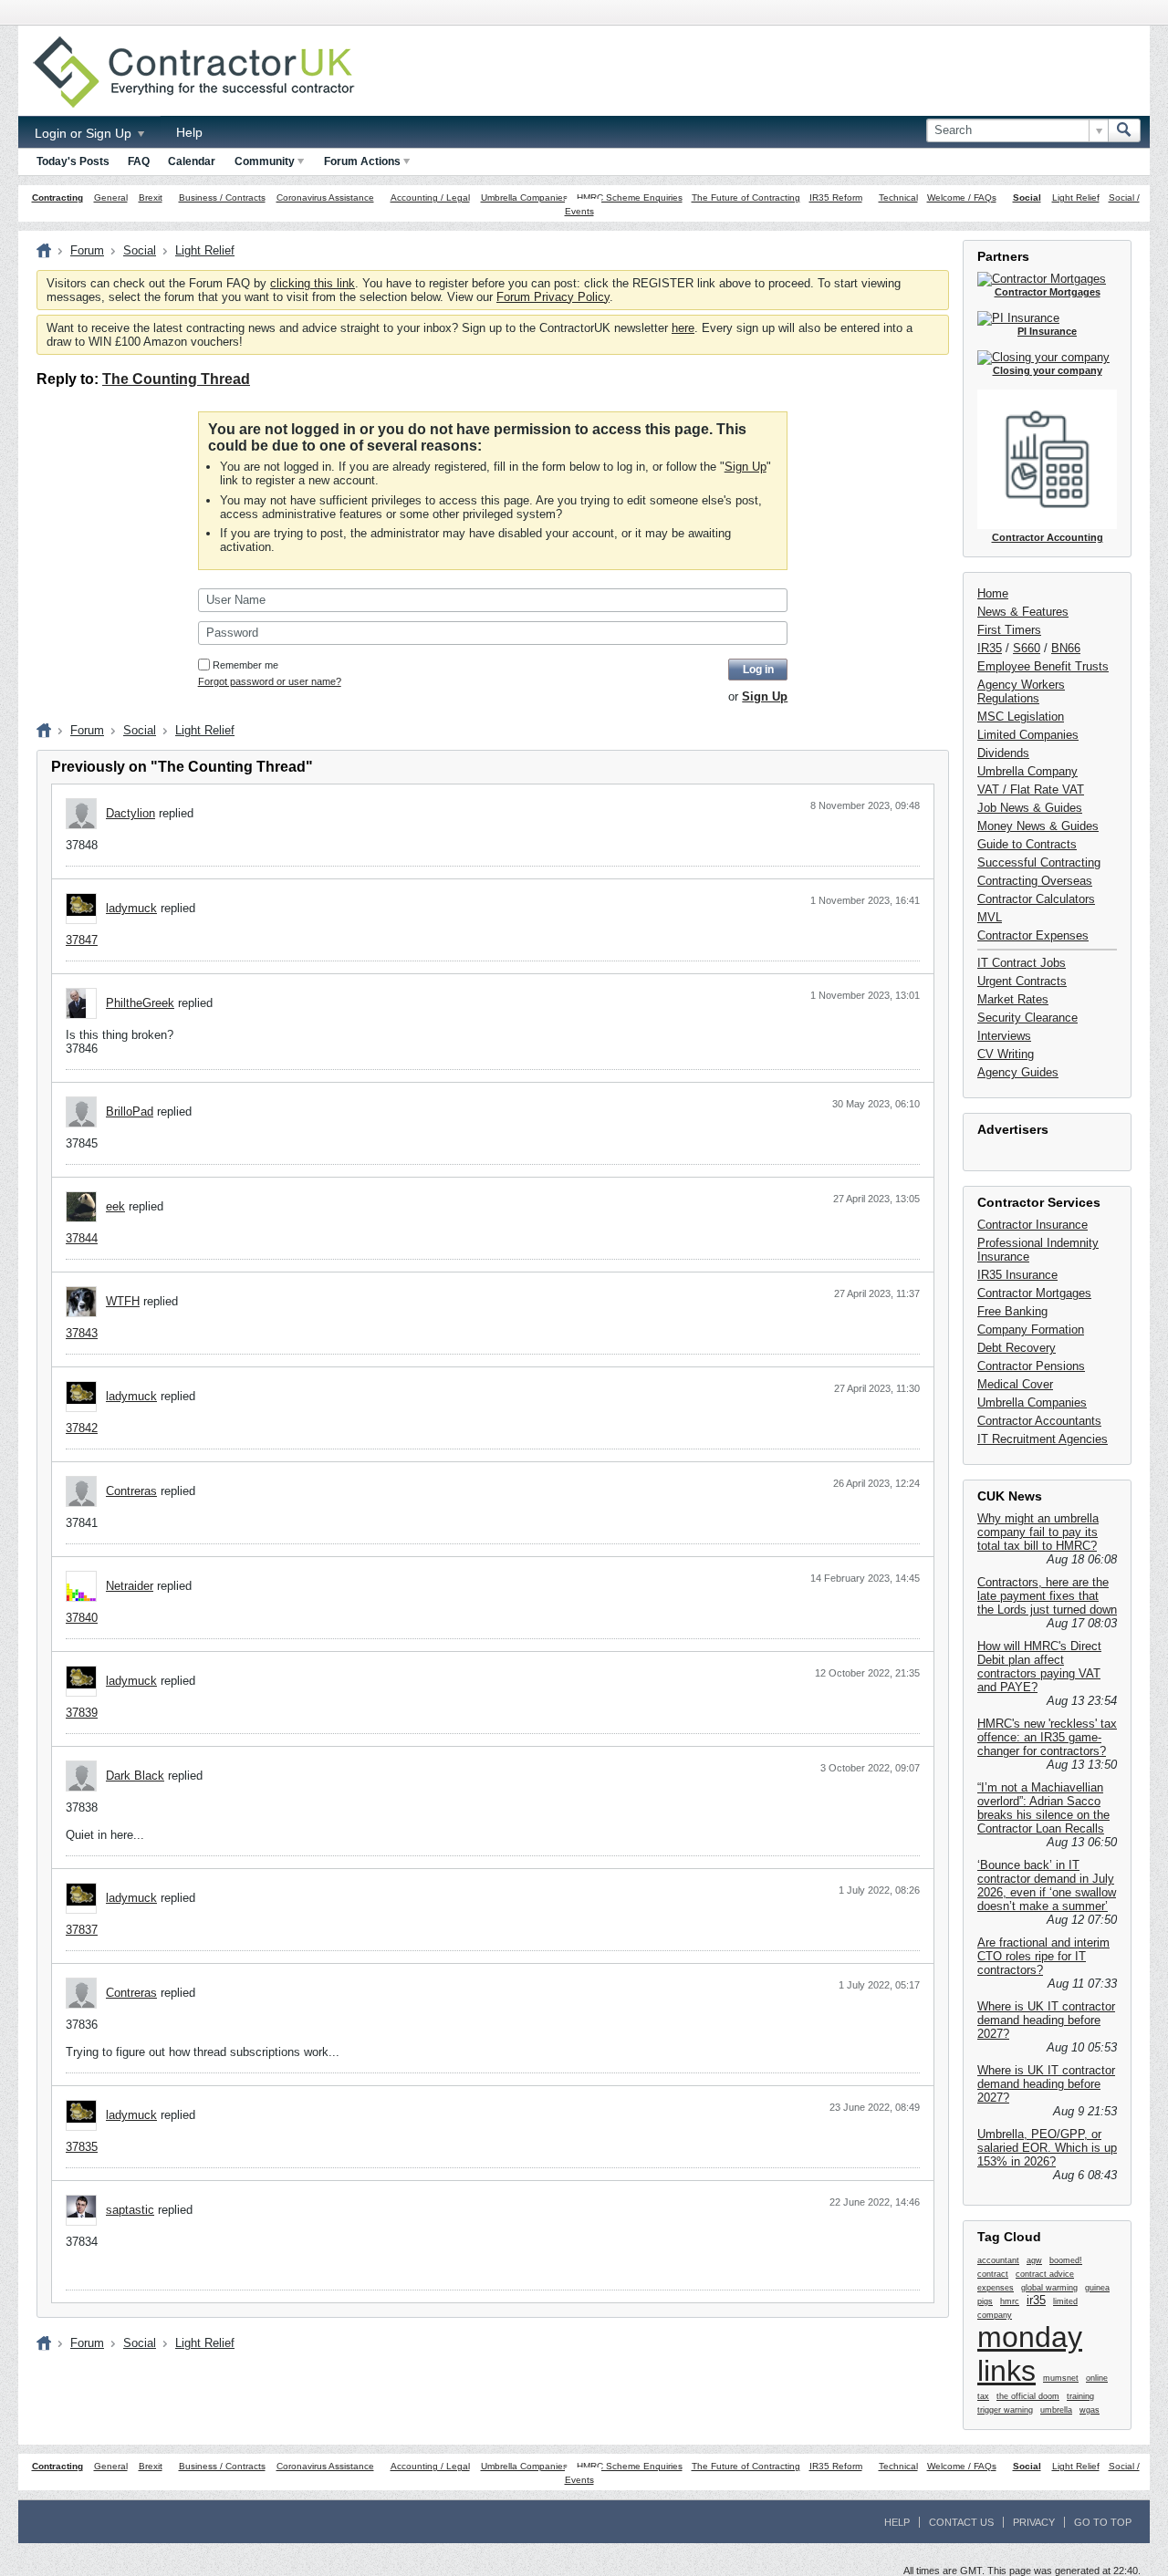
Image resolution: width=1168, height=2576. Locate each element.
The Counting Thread (176, 379)
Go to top (1103, 2522)
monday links (1030, 2354)
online (1097, 2378)
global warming (1049, 2288)
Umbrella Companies (524, 197)
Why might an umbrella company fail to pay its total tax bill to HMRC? (1038, 1532)
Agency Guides (1018, 1072)
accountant (998, 2260)
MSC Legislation (1021, 717)
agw (1034, 2260)
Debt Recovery (1017, 1348)
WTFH (123, 1301)
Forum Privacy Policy (553, 297)
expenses (996, 2288)
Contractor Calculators (1036, 899)
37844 (82, 1238)
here (683, 328)
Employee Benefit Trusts (1043, 666)
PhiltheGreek (140, 1003)
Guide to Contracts (1027, 844)
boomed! (1066, 2260)
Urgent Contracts (1022, 981)
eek (115, 1206)
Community (265, 161)
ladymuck (131, 908)
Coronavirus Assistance (325, 197)
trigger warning (1005, 2410)
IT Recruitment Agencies (1043, 1439)
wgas (1090, 2410)
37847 (82, 940)
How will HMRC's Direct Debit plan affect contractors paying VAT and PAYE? (1039, 1667)
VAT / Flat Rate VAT (1031, 789)
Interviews (1004, 1036)
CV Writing (1006, 1054)
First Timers (1009, 630)
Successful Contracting (1039, 862)
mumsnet (1061, 2378)
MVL (990, 917)
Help (189, 132)
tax (983, 2396)
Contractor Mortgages (1034, 1293)
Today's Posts (73, 161)
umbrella (1056, 2410)
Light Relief (1076, 197)
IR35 (990, 648)
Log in (758, 670)
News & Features (1023, 612)
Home (993, 593)
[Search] (1124, 130)
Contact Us (961, 2522)
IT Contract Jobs (1022, 963)
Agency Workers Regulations (1021, 691)
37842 (82, 1428)
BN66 (1066, 648)
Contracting (57, 197)
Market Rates (1013, 999)
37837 (82, 1930)
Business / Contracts (222, 197)
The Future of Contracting (746, 197)
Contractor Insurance (1032, 1225)
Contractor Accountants (1039, 1421)
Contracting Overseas (1035, 881)
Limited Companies (1028, 735)
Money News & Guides (1038, 826)
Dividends (1003, 753)
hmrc (1010, 2301)
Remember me (245, 665)
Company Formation (1031, 1330)
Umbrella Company (1027, 771)
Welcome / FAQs (962, 197)
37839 (82, 1713)
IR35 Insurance (1017, 1275)
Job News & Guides (1030, 808)
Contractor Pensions (1031, 1366)
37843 (82, 1333)
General (111, 197)
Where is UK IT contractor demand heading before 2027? (1046, 2020)
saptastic (130, 2210)
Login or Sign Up (85, 133)
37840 (82, 1618)
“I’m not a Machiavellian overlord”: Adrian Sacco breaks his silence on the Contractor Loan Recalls (1043, 1808)
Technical (898, 197)
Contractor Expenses (1033, 935)
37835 (82, 2147)
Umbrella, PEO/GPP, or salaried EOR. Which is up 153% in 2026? (1047, 2148)
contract (993, 2274)
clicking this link (313, 283)
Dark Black (135, 1776)
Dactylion (130, 813)
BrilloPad (130, 1111)
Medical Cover (1015, 1384)
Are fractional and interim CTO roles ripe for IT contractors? (1043, 1956)
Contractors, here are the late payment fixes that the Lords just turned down (1047, 1596)
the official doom (1028, 2396)
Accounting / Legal (430, 197)
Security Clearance (1027, 1018)
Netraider (130, 1586)
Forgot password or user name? (270, 681)
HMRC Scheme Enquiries (630, 197)
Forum (87, 250)
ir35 (1036, 2300)
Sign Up (746, 467)
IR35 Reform (836, 197)
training (1080, 2396)
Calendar (192, 161)
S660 (1027, 648)
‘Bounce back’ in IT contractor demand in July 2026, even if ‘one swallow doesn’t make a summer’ (1047, 1885)
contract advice (1045, 2274)
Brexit (151, 197)
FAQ (139, 161)
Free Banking (1012, 1311)
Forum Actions (362, 161)
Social (1027, 197)
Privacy (1034, 2522)
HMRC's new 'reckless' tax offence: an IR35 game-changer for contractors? (1047, 1737)
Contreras (131, 1491)
